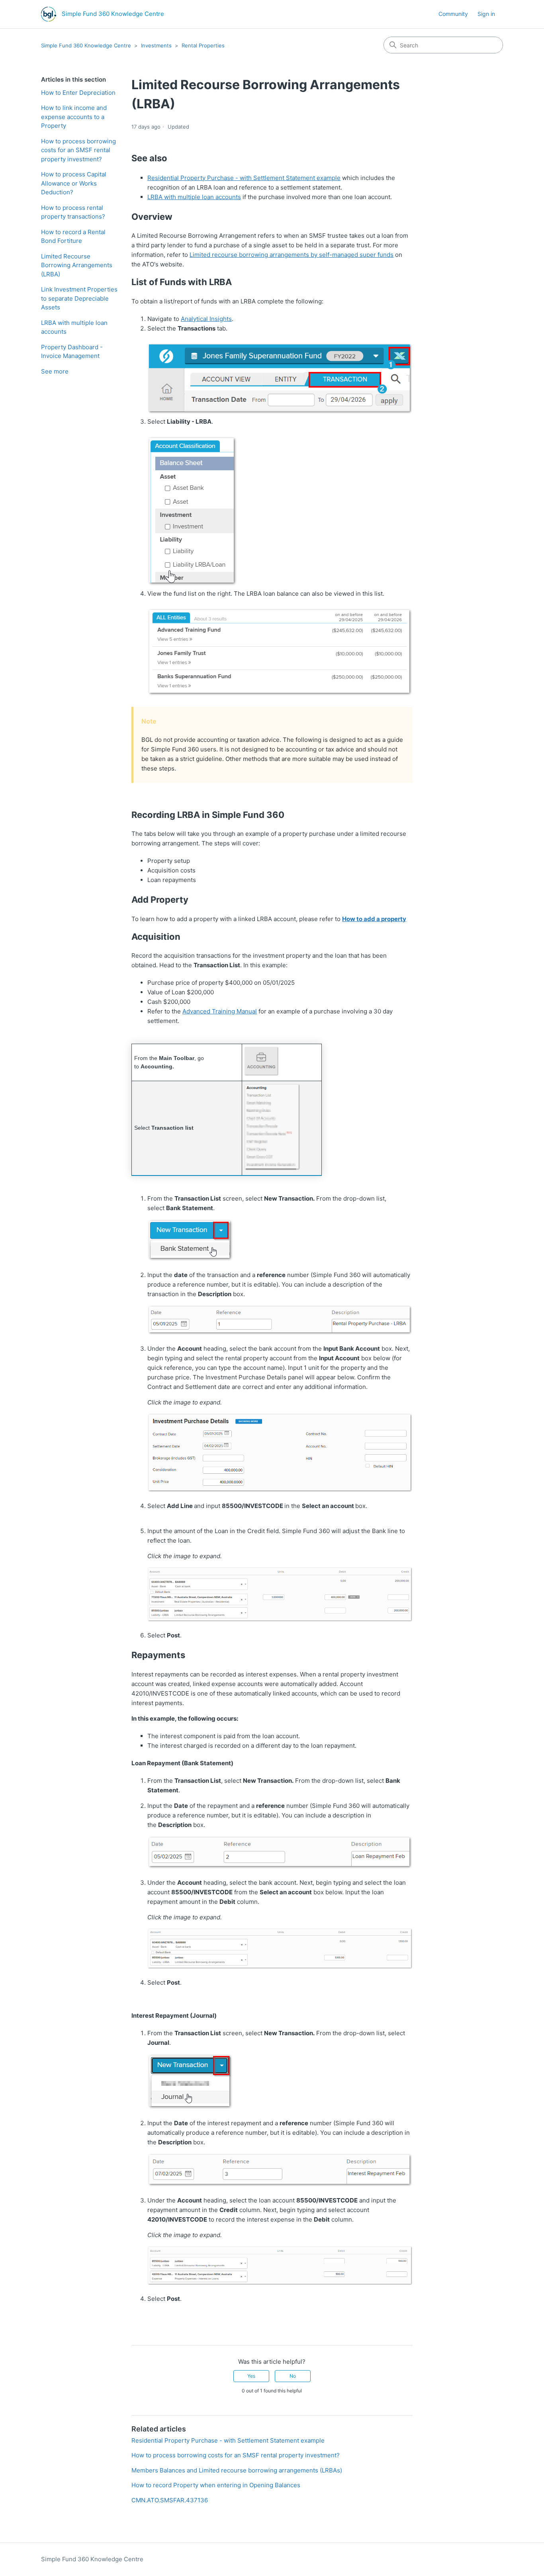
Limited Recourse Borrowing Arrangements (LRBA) (77, 265)
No (293, 2376)
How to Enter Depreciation (78, 93)
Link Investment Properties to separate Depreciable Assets (79, 298)
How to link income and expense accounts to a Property (74, 117)
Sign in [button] (486, 14)
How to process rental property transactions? (73, 212)
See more (55, 371)
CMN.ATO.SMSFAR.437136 (170, 2500)
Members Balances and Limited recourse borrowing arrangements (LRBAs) (237, 2470)
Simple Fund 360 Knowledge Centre (86, 45)
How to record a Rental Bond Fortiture (73, 237)
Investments (156, 45)
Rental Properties (203, 45)
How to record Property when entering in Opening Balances (216, 2485)
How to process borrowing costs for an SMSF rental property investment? (78, 150)
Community (453, 14)
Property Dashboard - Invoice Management (72, 352)
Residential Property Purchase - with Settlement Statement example (228, 2440)
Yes (251, 2376)
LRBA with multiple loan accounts (74, 327)
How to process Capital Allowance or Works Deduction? (74, 183)
